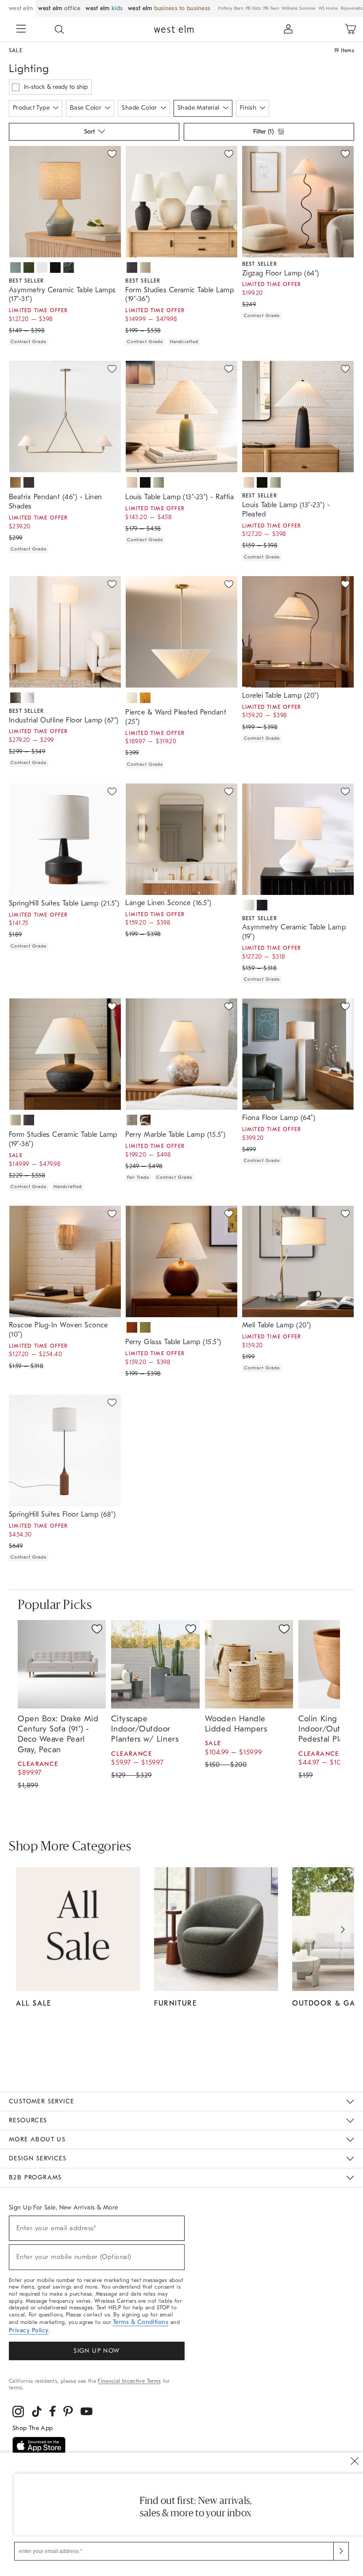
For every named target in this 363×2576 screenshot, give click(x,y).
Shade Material (199, 108)
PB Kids (253, 8)
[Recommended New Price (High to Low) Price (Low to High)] (93, 134)
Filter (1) (263, 132)
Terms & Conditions (141, 2322)
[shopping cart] (351, 29)
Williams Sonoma (299, 8)
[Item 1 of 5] (181, 839)
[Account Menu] (288, 29)
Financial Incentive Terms (129, 2381)
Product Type (31, 108)
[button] (59, 29)
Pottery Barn (231, 8)
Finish (248, 108)
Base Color (86, 108)
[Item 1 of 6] (65, 1054)
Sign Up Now (97, 2351)
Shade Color (139, 108)
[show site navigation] (21, 30)
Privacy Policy (29, 2330)
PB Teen (271, 8)
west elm (21, 8)
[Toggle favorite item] (97, 1629)
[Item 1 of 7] (65, 202)
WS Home (328, 8)
